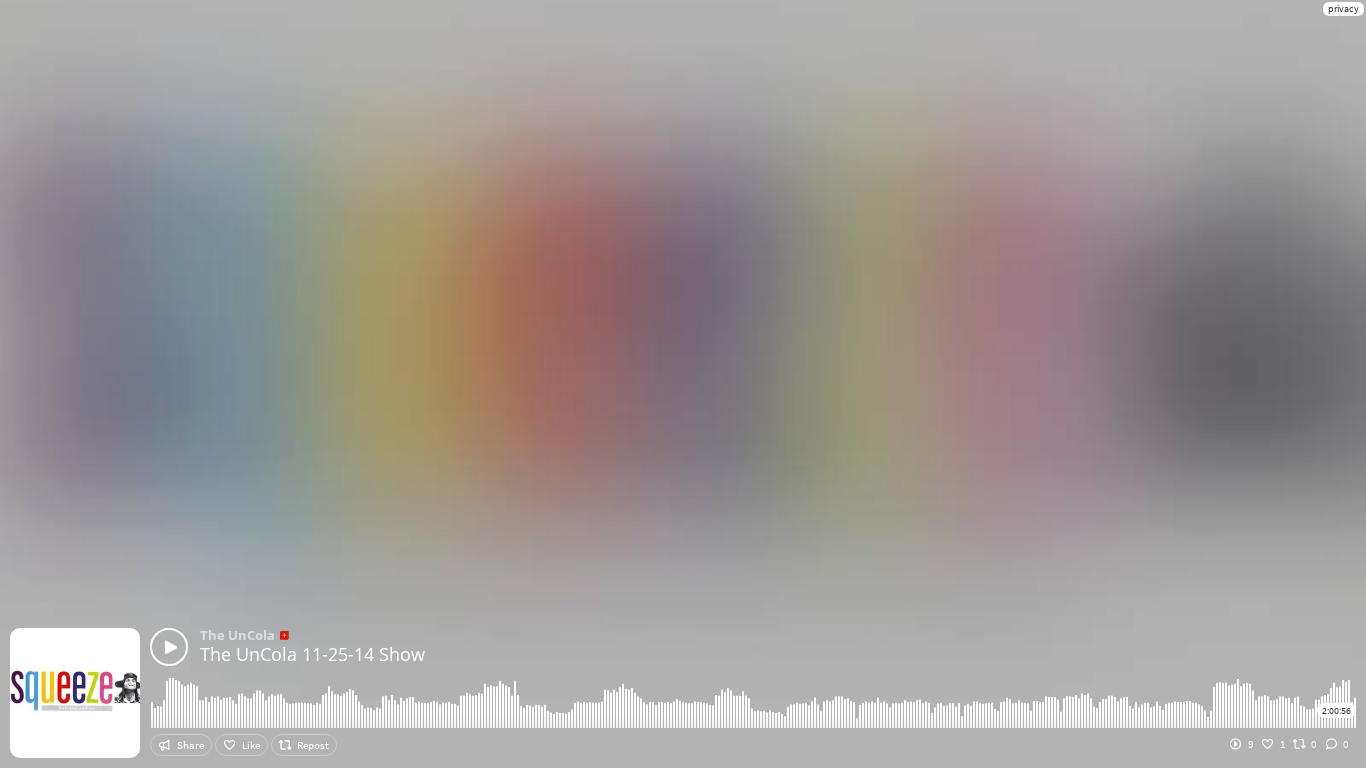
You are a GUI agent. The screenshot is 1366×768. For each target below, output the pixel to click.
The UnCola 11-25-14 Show (312, 654)
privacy (1343, 8)
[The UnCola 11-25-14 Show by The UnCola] (169, 647)
